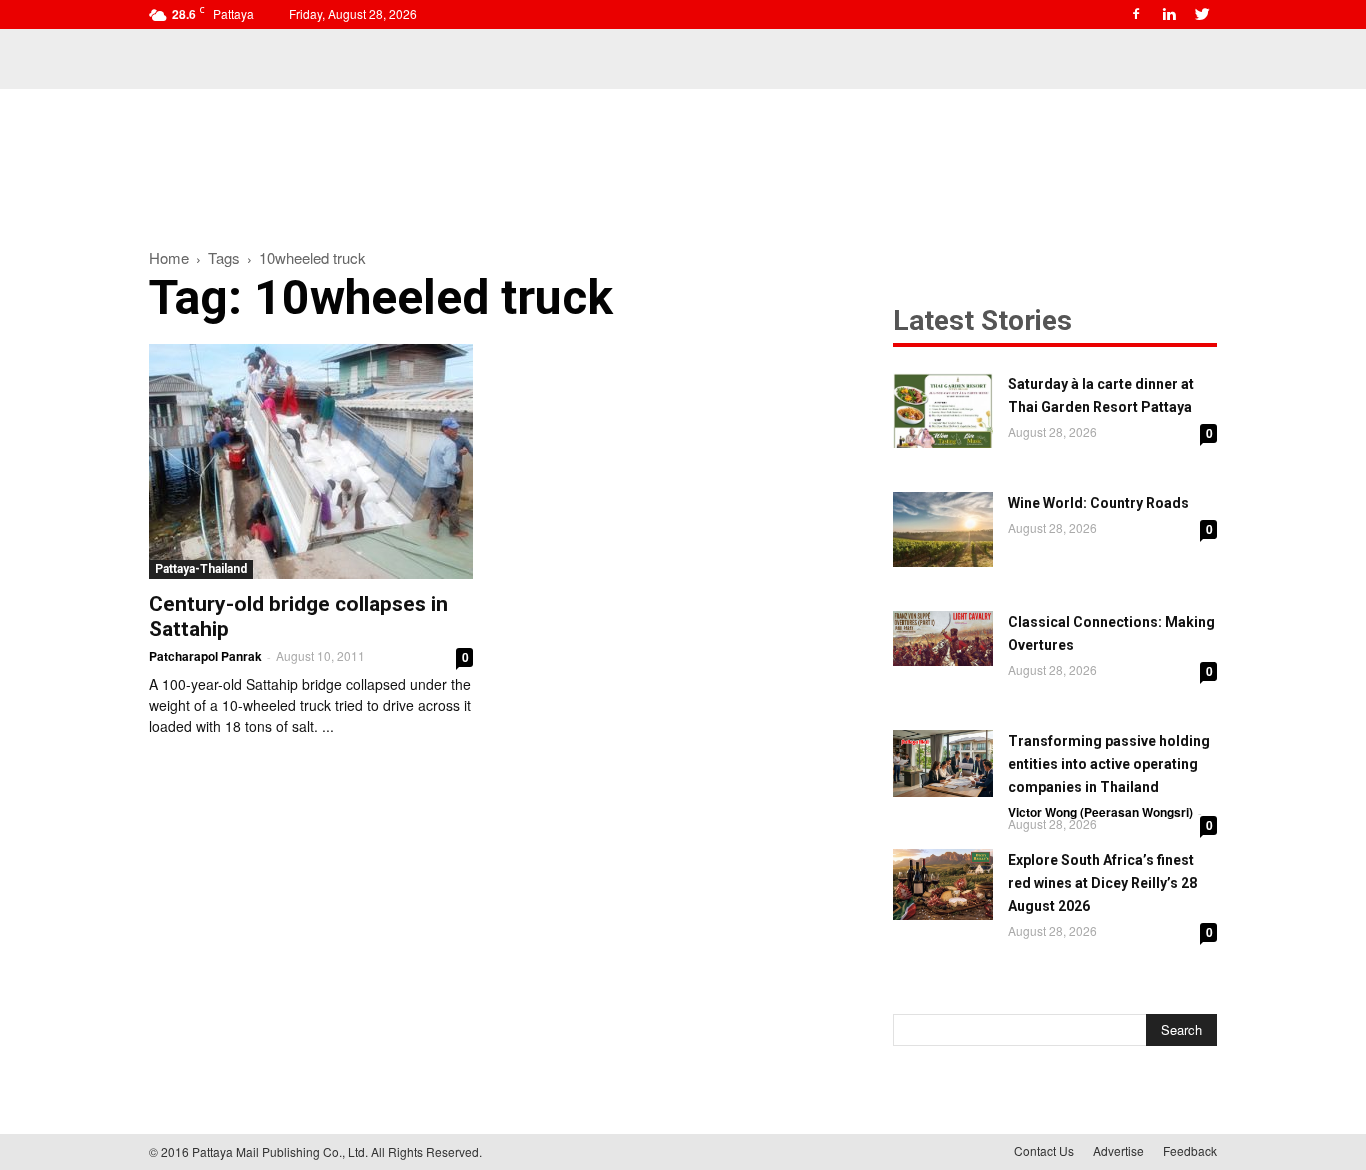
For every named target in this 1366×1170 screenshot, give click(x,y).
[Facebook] (1136, 14)
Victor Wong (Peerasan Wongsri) (1100, 812)
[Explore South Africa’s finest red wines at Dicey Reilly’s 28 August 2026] (943, 884)
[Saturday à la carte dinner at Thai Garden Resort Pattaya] (943, 410)
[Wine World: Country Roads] (943, 529)
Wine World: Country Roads (1098, 503)
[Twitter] (1202, 14)
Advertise (1118, 1150)
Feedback (1190, 1150)
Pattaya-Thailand (201, 569)
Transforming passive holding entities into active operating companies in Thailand (1109, 764)
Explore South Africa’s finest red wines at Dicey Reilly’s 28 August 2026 (1102, 883)
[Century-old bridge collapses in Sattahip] (311, 461)
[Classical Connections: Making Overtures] (943, 638)
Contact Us (1044, 1150)
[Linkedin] (1169, 14)
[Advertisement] (683, 158)
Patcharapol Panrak (205, 656)
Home (169, 257)
